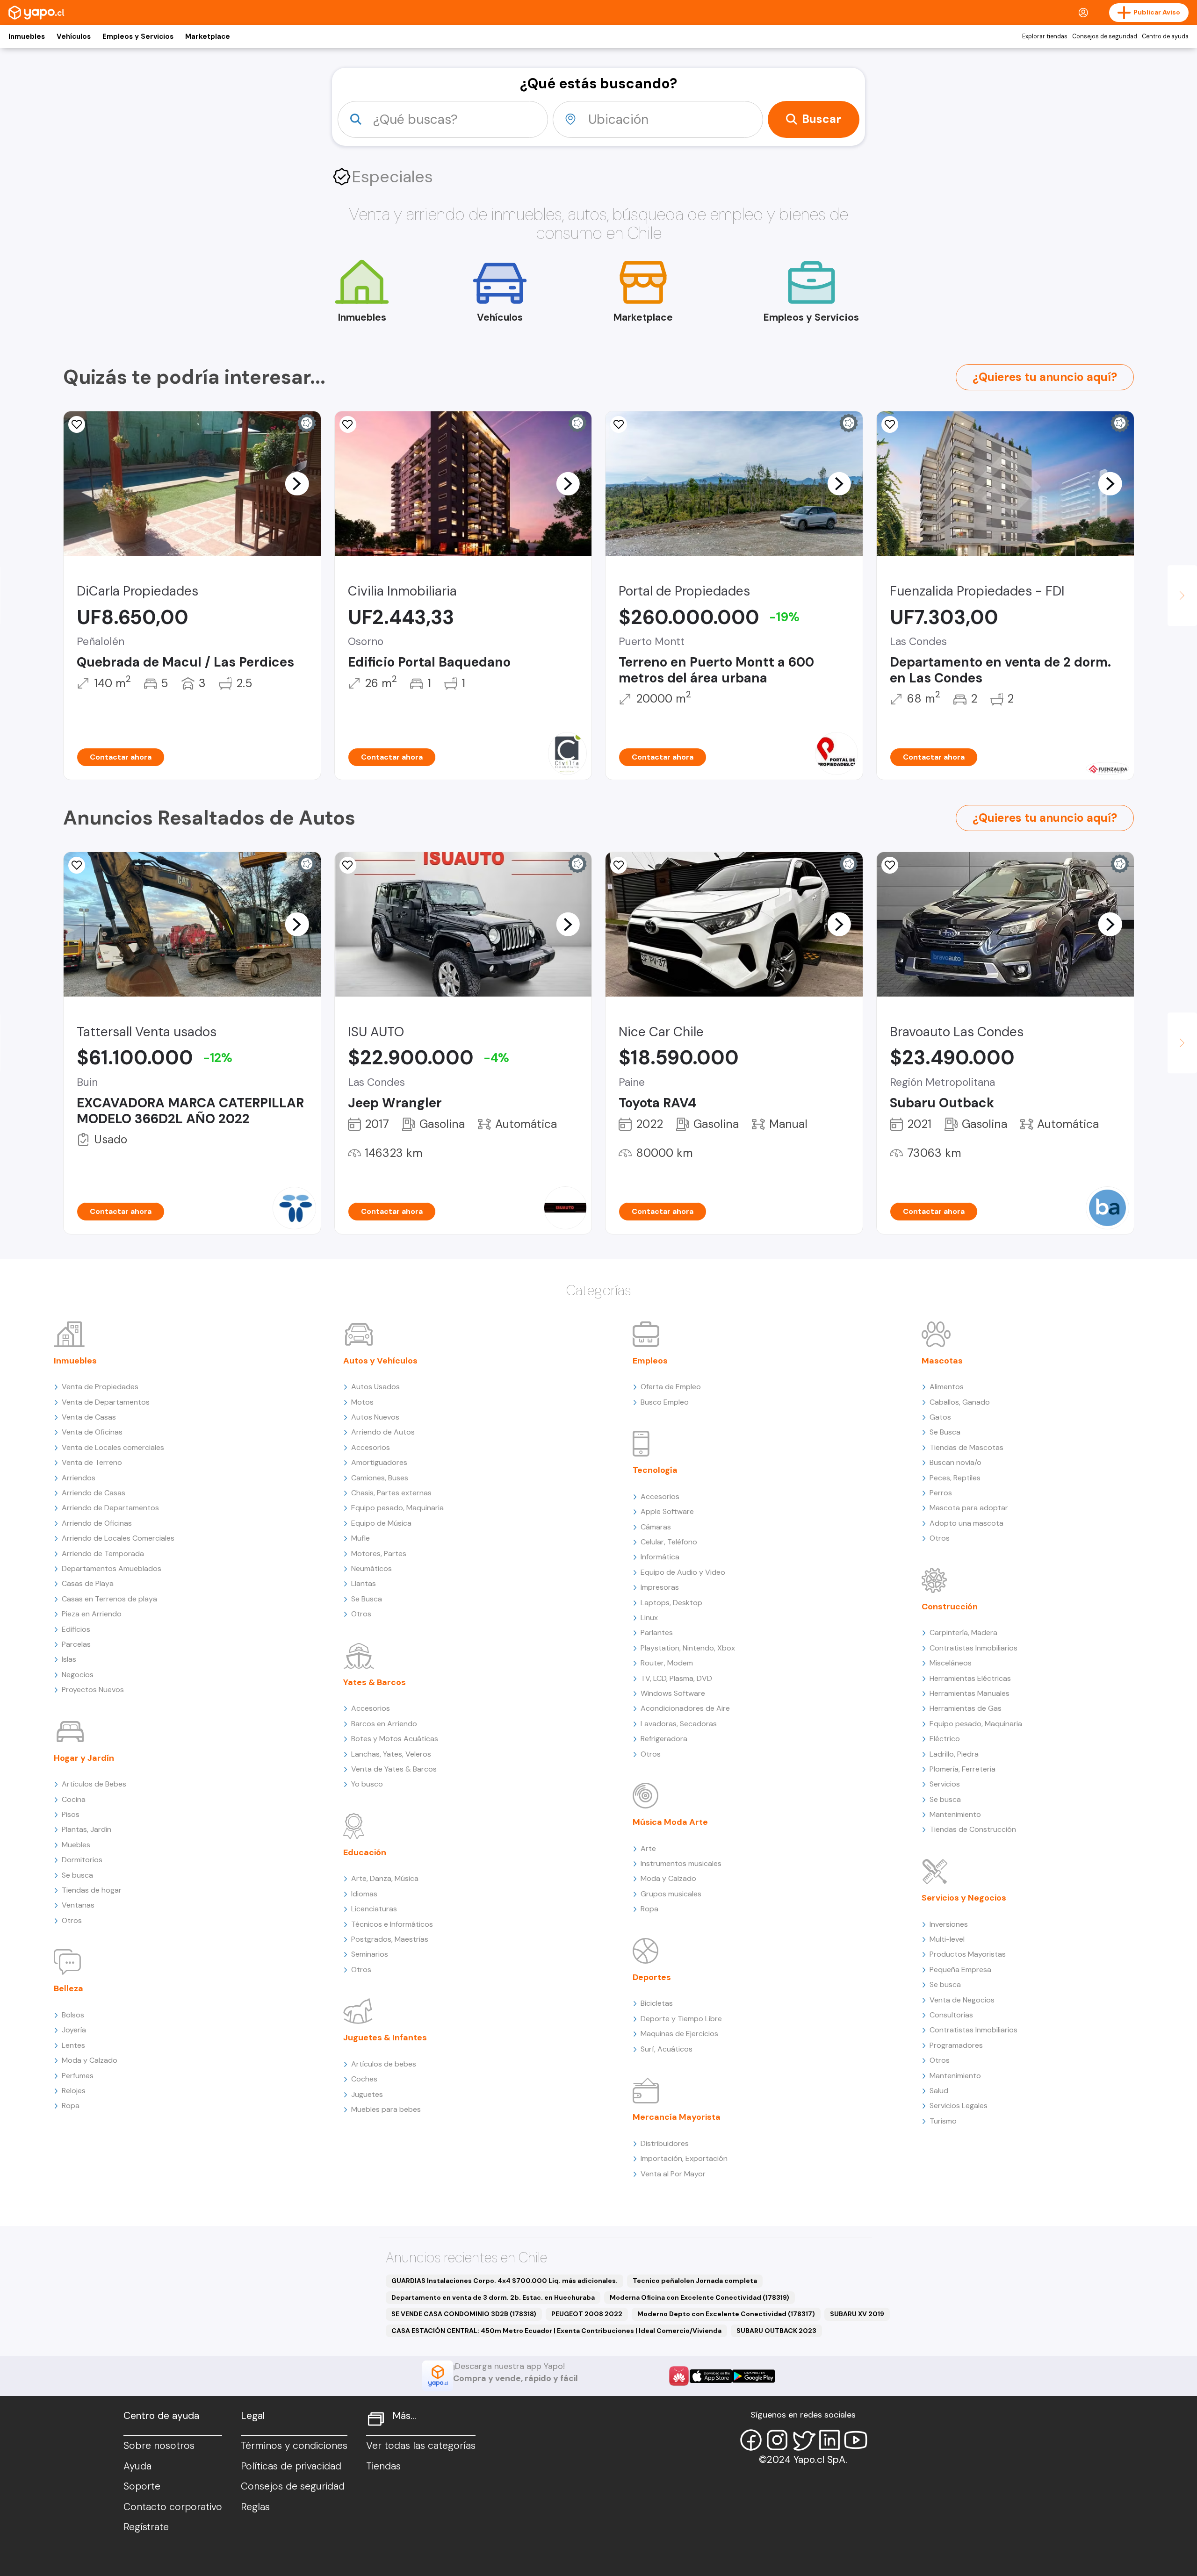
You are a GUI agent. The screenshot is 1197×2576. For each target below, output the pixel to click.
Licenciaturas (374, 1909)
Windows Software (673, 1693)
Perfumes (78, 2076)
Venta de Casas (89, 1417)
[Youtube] (856, 2440)
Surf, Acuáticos (667, 2049)
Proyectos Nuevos (93, 1690)
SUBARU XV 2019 (857, 2314)
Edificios (76, 1629)
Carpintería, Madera (963, 1632)
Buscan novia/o (955, 1462)
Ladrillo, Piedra (954, 1754)
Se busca (77, 1875)
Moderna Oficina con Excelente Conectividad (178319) (699, 2297)
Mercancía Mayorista (677, 2117)
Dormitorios (82, 1860)
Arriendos (79, 1478)
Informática (660, 1557)
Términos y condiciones (294, 2446)
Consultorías (951, 2015)
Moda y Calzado (90, 2060)
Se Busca (367, 1599)
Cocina (74, 1799)
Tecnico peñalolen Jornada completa (695, 2281)
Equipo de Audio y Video (683, 1572)
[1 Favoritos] (890, 424)
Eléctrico (945, 1739)
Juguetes (367, 2094)
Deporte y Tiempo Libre (681, 2019)
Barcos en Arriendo (384, 1724)
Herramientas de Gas (966, 1708)
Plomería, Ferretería (963, 1769)
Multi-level (947, 1939)
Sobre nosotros (159, 2446)
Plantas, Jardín (87, 1829)
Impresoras (660, 1587)
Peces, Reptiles (955, 1478)
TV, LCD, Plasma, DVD (676, 1678)
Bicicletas (657, 2003)
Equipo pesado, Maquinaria (397, 1508)
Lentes (73, 2045)
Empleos (650, 1361)
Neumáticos (371, 1568)
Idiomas (364, 1894)
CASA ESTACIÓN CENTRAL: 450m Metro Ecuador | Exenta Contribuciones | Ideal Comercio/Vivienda (556, 2331)
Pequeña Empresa (960, 1970)
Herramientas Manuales (970, 1693)
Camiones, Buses (380, 1478)
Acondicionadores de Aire (685, 1708)
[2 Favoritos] (619, 865)
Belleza (69, 1988)
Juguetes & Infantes (385, 2038)
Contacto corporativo (173, 2507)
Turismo (943, 2121)
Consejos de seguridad (1105, 36)
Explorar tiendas (1045, 36)
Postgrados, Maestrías (390, 1939)
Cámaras (656, 1527)
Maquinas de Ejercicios (679, 2034)
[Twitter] (803, 2440)
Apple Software (667, 1511)
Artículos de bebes (384, 2064)
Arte (648, 1848)
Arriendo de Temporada (103, 1553)
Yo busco (367, 1784)
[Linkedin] (829, 2440)
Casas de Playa (88, 1583)
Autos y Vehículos (380, 1361)
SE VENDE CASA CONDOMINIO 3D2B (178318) (464, 2314)
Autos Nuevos (375, 1417)
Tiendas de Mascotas (966, 1447)
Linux (649, 1618)
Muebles (76, 1845)
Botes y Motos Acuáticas (395, 1739)
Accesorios (371, 1447)
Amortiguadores (379, 1462)
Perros (941, 1493)
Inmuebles (27, 36)
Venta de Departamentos (106, 1402)
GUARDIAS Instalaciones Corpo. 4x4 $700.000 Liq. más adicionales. (505, 2281)
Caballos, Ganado (960, 1402)
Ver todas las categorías (421, 2446)
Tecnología (655, 1470)
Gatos (940, 1417)
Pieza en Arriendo (92, 1614)
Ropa (71, 2106)
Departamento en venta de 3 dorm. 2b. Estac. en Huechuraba (493, 2297)
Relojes (74, 2091)
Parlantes (657, 1632)
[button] (297, 483)
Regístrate (146, 2527)
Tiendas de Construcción (973, 1829)
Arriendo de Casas (94, 1493)
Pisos (71, 1814)
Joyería (74, 2030)
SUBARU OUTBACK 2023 (776, 2331)
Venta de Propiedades (100, 1387)
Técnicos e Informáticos (392, 1924)
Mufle (361, 1538)
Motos (362, 1402)
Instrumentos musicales (681, 1863)
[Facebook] (751, 2440)
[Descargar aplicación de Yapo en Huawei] (679, 2376)
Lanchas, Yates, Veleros (391, 1754)
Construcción (950, 1607)
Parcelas (76, 1644)
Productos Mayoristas (968, 1954)
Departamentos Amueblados (112, 1568)
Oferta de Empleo (671, 1387)
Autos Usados (375, 1387)
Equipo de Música (381, 1523)
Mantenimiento (955, 1814)
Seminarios (370, 1954)
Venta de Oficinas (92, 1432)
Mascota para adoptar (969, 1508)
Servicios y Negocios (964, 1898)
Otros (72, 1920)
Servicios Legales (959, 2106)
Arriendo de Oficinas (97, 1523)
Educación (365, 1852)
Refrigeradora (664, 1739)
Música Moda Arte (670, 1822)
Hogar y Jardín (84, 1758)
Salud (939, 2091)
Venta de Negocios (962, 2000)
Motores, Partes (379, 1553)
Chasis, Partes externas (391, 1493)
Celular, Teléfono (669, 1542)
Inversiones (949, 1924)
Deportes (652, 1977)
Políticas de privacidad (291, 2466)
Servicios (945, 1784)
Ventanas (78, 1905)
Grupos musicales (671, 1894)
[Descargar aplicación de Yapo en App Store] (711, 2376)
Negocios (78, 1675)
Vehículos (74, 36)
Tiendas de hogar (92, 1890)
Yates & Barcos (375, 1682)
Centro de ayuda (1165, 36)
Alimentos (947, 1387)
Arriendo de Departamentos (110, 1508)
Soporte (142, 2486)
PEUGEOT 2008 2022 (587, 2314)
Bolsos (73, 2015)
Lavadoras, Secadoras (679, 1724)
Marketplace (208, 36)
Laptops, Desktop (671, 1603)
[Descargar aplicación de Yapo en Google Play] (754, 2376)
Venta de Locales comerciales (113, 1447)
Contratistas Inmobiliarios (973, 1648)
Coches (364, 2079)
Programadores (956, 2045)
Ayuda (137, 2466)
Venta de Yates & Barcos (394, 1769)
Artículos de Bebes (94, 1784)
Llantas (364, 1583)
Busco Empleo (665, 1402)
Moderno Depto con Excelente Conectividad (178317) (726, 2314)
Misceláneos (951, 1663)
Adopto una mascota (966, 1523)
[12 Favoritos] (348, 424)
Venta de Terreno (92, 1462)
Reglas (255, 2507)
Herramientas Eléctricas (970, 1678)
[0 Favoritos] (77, 424)
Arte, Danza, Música (385, 1878)
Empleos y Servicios (138, 36)
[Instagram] (777, 2440)
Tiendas (383, 2466)
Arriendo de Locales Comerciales (118, 1538)
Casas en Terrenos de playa (109, 1599)
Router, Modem (667, 1663)
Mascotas (942, 1361)
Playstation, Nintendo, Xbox (688, 1648)
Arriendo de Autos (383, 1432)
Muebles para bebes (386, 2109)
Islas (69, 1659)
